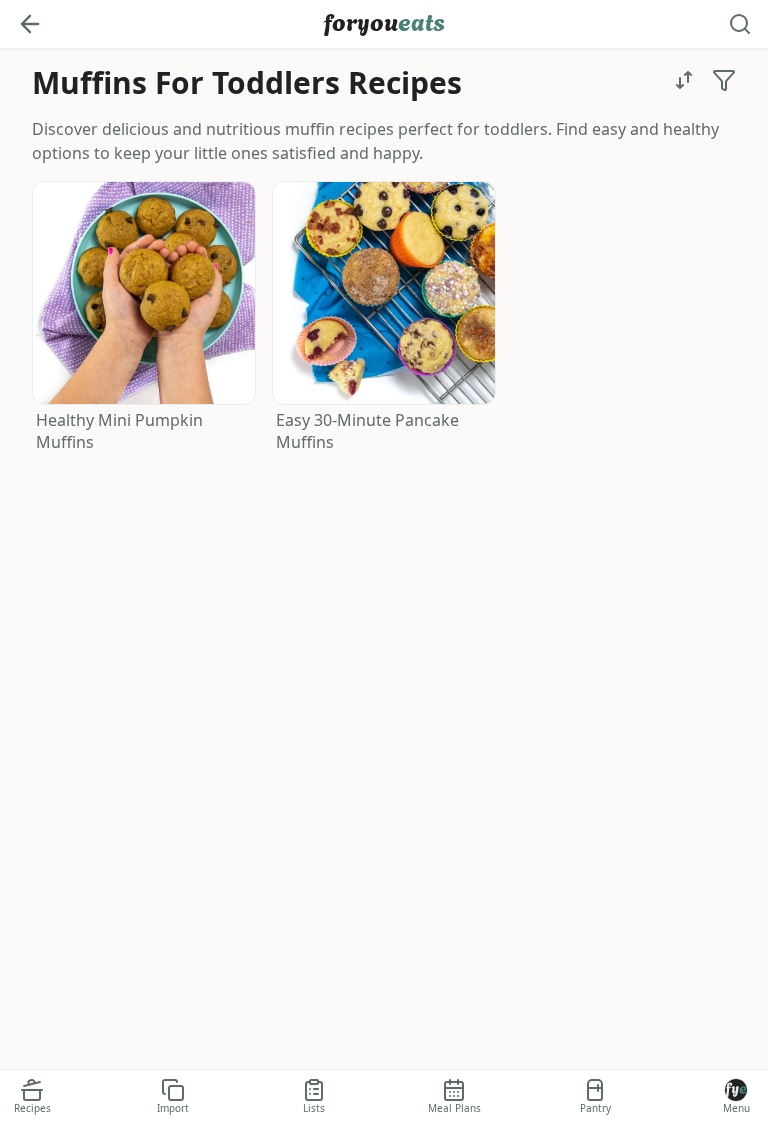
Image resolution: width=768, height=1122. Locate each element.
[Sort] (684, 80)
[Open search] (740, 24)
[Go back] (30, 24)
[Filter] (724, 80)
